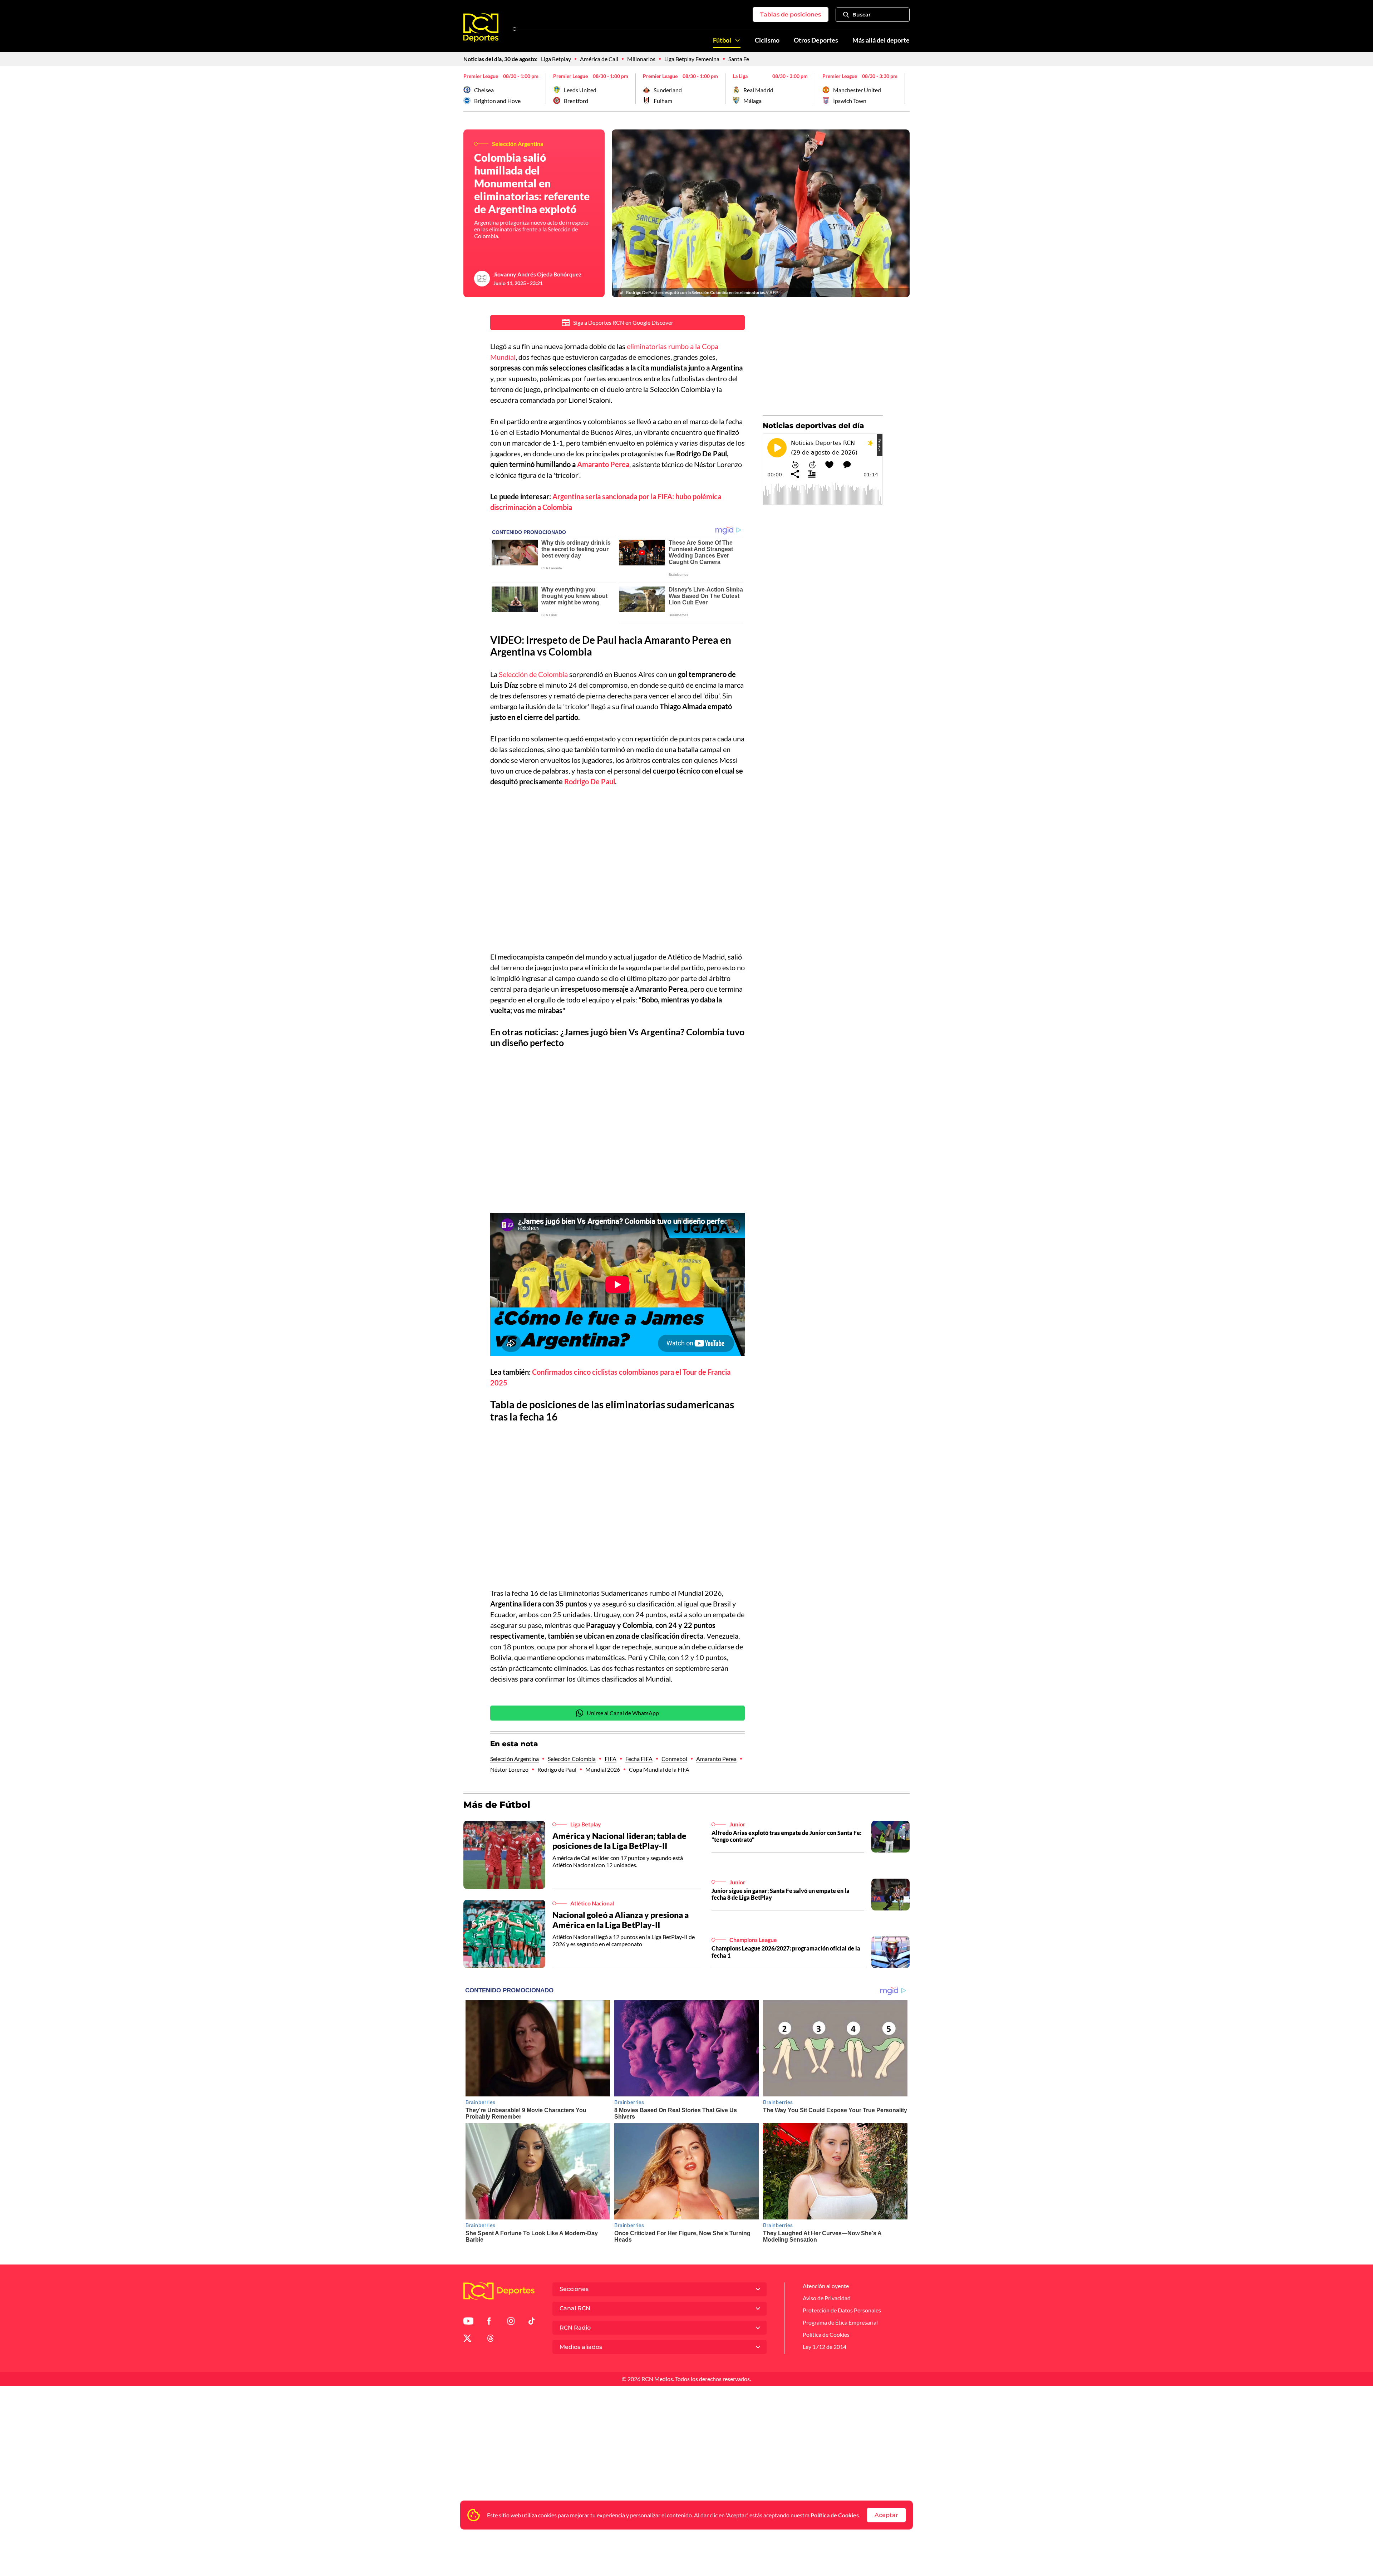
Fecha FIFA (639, 1759)
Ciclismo (767, 40)
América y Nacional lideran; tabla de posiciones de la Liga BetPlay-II (619, 1841)
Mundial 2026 (603, 1769)
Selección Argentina (515, 1759)
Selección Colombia (572, 1759)
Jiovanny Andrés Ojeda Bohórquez (538, 274)
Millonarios (641, 59)
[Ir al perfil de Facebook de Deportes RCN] (489, 2322)
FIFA (611, 1759)
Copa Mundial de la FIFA (659, 1769)
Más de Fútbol (497, 1805)
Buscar (862, 15)
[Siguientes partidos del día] (904, 89)
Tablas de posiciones (791, 14)
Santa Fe (739, 59)
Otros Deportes (816, 40)
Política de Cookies (835, 2515)
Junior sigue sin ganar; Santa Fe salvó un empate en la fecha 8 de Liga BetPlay (781, 1894)
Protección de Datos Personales (842, 2310)
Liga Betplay (556, 59)
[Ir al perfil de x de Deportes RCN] (467, 2339)
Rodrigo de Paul (557, 1769)
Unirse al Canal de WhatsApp (623, 1713)
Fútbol (722, 40)
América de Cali (599, 59)
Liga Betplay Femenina (692, 59)
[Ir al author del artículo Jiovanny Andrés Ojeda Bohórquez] (482, 279)
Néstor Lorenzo (509, 1769)
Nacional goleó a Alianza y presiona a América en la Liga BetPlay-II (621, 1920)
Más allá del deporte (881, 40)
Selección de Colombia (533, 674)
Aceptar (886, 2515)
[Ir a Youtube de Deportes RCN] (468, 2322)
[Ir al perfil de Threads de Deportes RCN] (491, 2339)
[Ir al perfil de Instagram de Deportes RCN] (511, 2322)
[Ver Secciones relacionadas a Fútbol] (738, 40)
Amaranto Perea (716, 1759)
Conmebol (674, 1759)
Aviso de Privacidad (827, 2298)
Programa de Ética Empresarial (840, 2322)
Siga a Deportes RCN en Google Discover (623, 322)
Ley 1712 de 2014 (825, 2347)
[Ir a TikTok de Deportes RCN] (532, 2322)
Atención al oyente (826, 2286)
